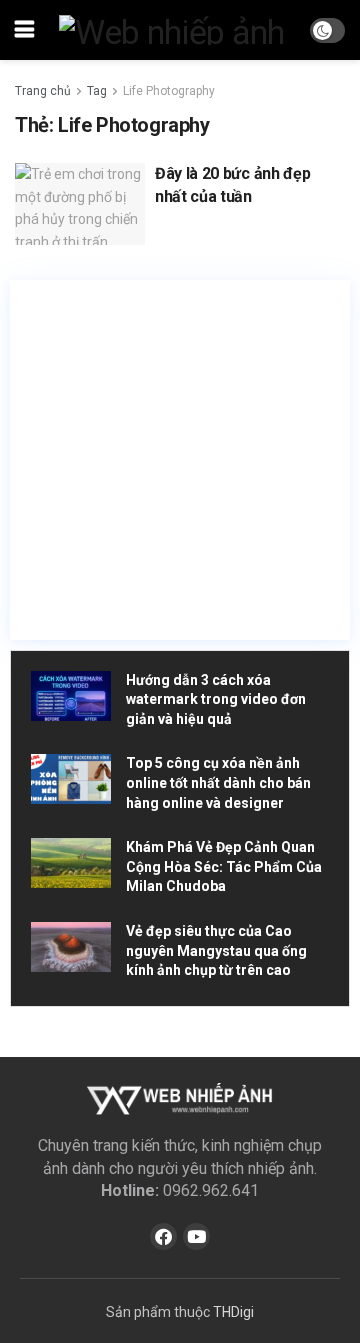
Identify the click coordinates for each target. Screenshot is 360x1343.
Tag (97, 91)
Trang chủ (43, 91)
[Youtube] (196, 1236)
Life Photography (169, 91)
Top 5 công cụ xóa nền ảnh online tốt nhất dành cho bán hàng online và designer (218, 782)
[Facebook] (163, 1236)
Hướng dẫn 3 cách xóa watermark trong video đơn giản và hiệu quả (216, 699)
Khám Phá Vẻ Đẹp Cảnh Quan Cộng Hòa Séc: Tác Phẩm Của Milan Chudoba (224, 866)
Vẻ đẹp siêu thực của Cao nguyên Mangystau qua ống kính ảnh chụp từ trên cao (216, 950)
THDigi (233, 1312)
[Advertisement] (180, 460)
